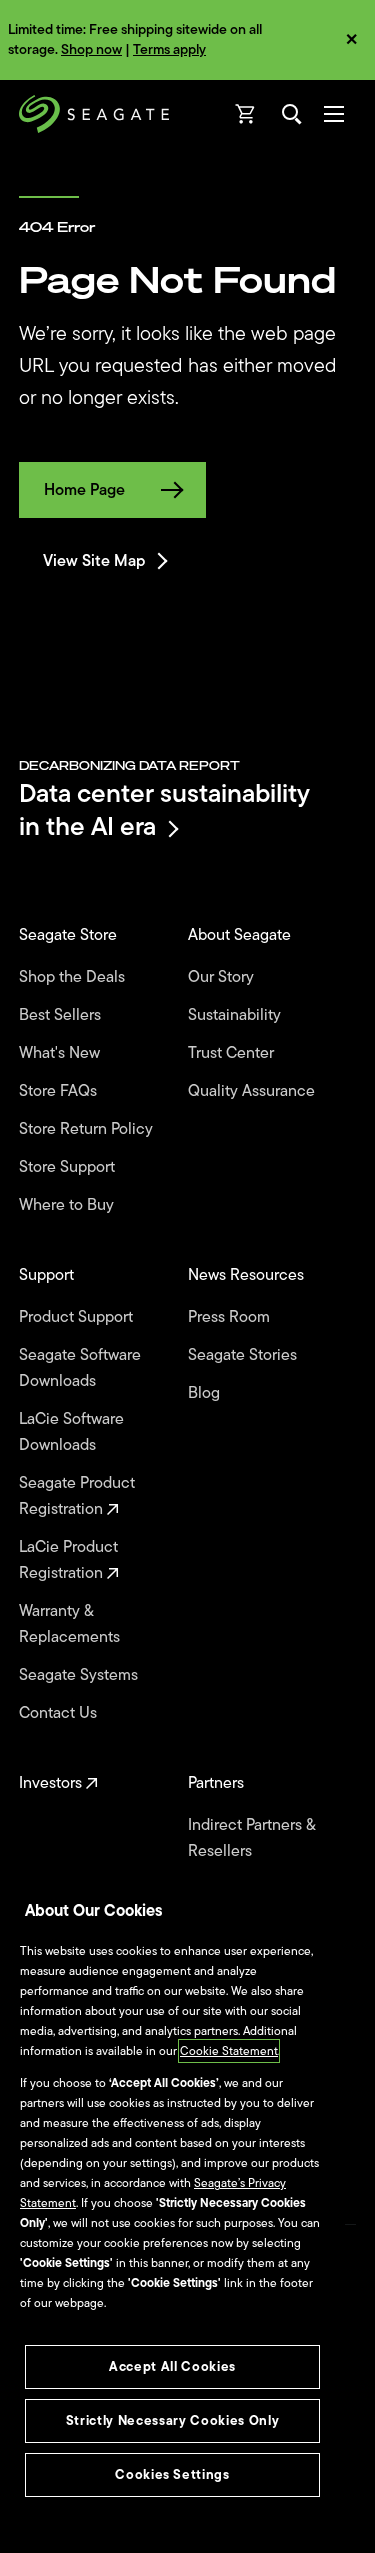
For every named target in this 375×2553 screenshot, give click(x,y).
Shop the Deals (76, 977)
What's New (61, 1053)
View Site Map (94, 561)
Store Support (69, 1167)
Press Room (231, 1317)
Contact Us (60, 1713)
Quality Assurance (253, 1091)
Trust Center (233, 1053)
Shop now (91, 49)
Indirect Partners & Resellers (251, 1838)
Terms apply (169, 49)
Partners (218, 1783)
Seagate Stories (244, 1355)
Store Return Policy (88, 1129)
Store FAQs (60, 1091)
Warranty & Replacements (71, 1624)
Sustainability (236, 1015)
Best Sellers (62, 1015)
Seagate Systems (80, 1675)
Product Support (78, 1317)
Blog (206, 1393)
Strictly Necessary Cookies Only (172, 2420)
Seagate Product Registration (77, 1496)
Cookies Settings (172, 2474)
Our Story (223, 977)
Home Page (84, 490)
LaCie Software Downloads (71, 1432)
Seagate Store (70, 935)
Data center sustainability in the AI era (164, 809)
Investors (52, 1783)
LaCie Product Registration (68, 1560)
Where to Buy (68, 1205)
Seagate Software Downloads (80, 1368)
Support (48, 1275)
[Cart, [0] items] (246, 114)
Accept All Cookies (172, 2366)
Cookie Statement (229, 2051)
